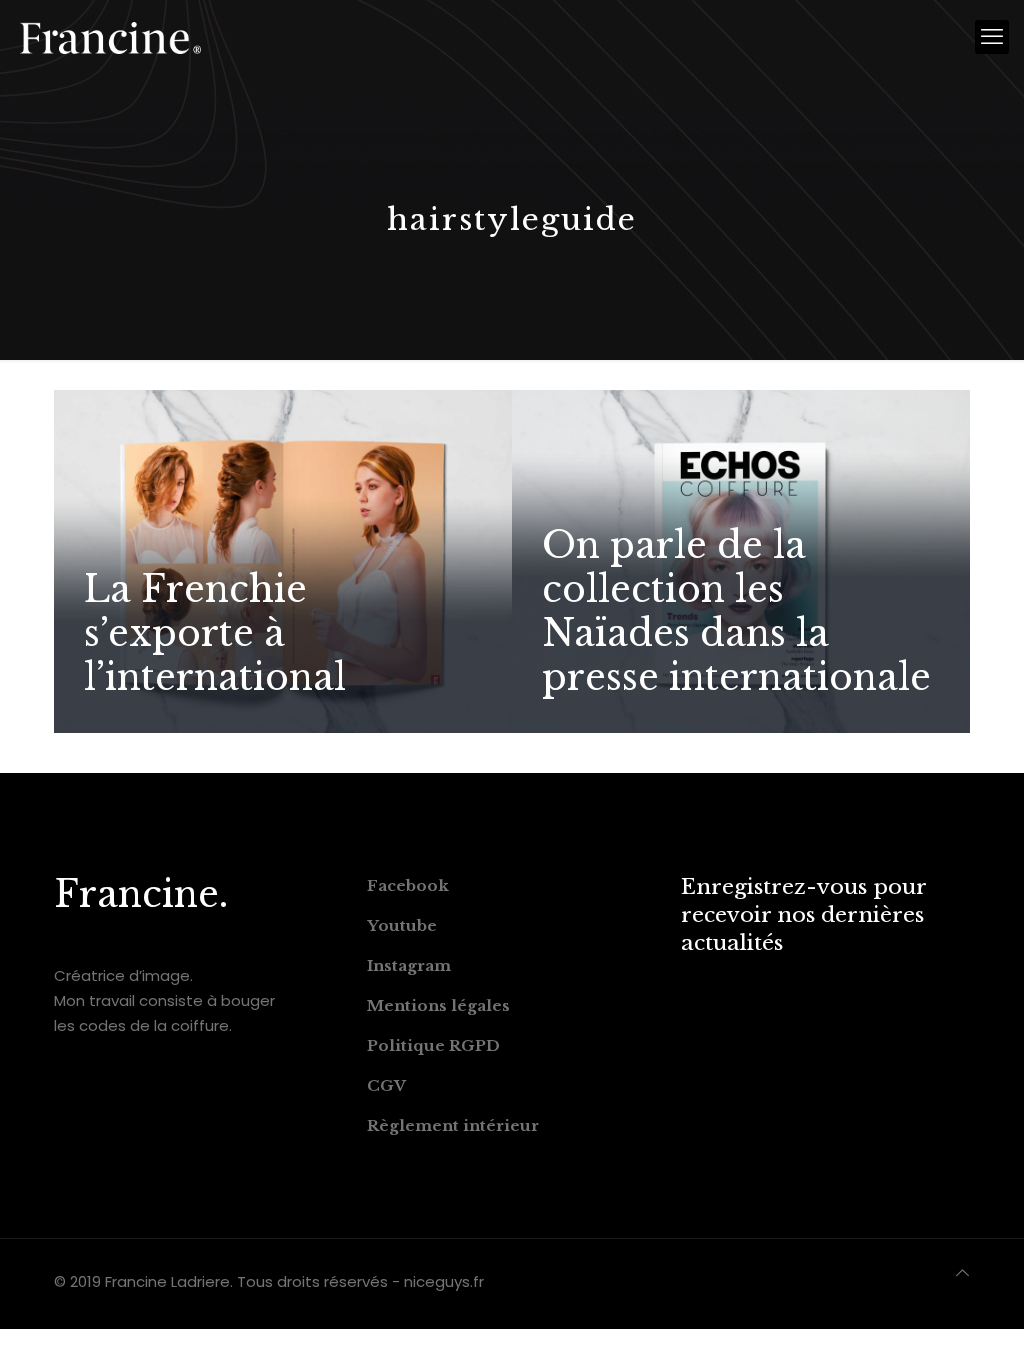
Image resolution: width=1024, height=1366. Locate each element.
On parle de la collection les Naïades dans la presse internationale (736, 611)
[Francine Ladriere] (110, 37)
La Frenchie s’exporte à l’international (215, 633)
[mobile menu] (992, 37)
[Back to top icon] (962, 1272)
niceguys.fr (444, 1281)
